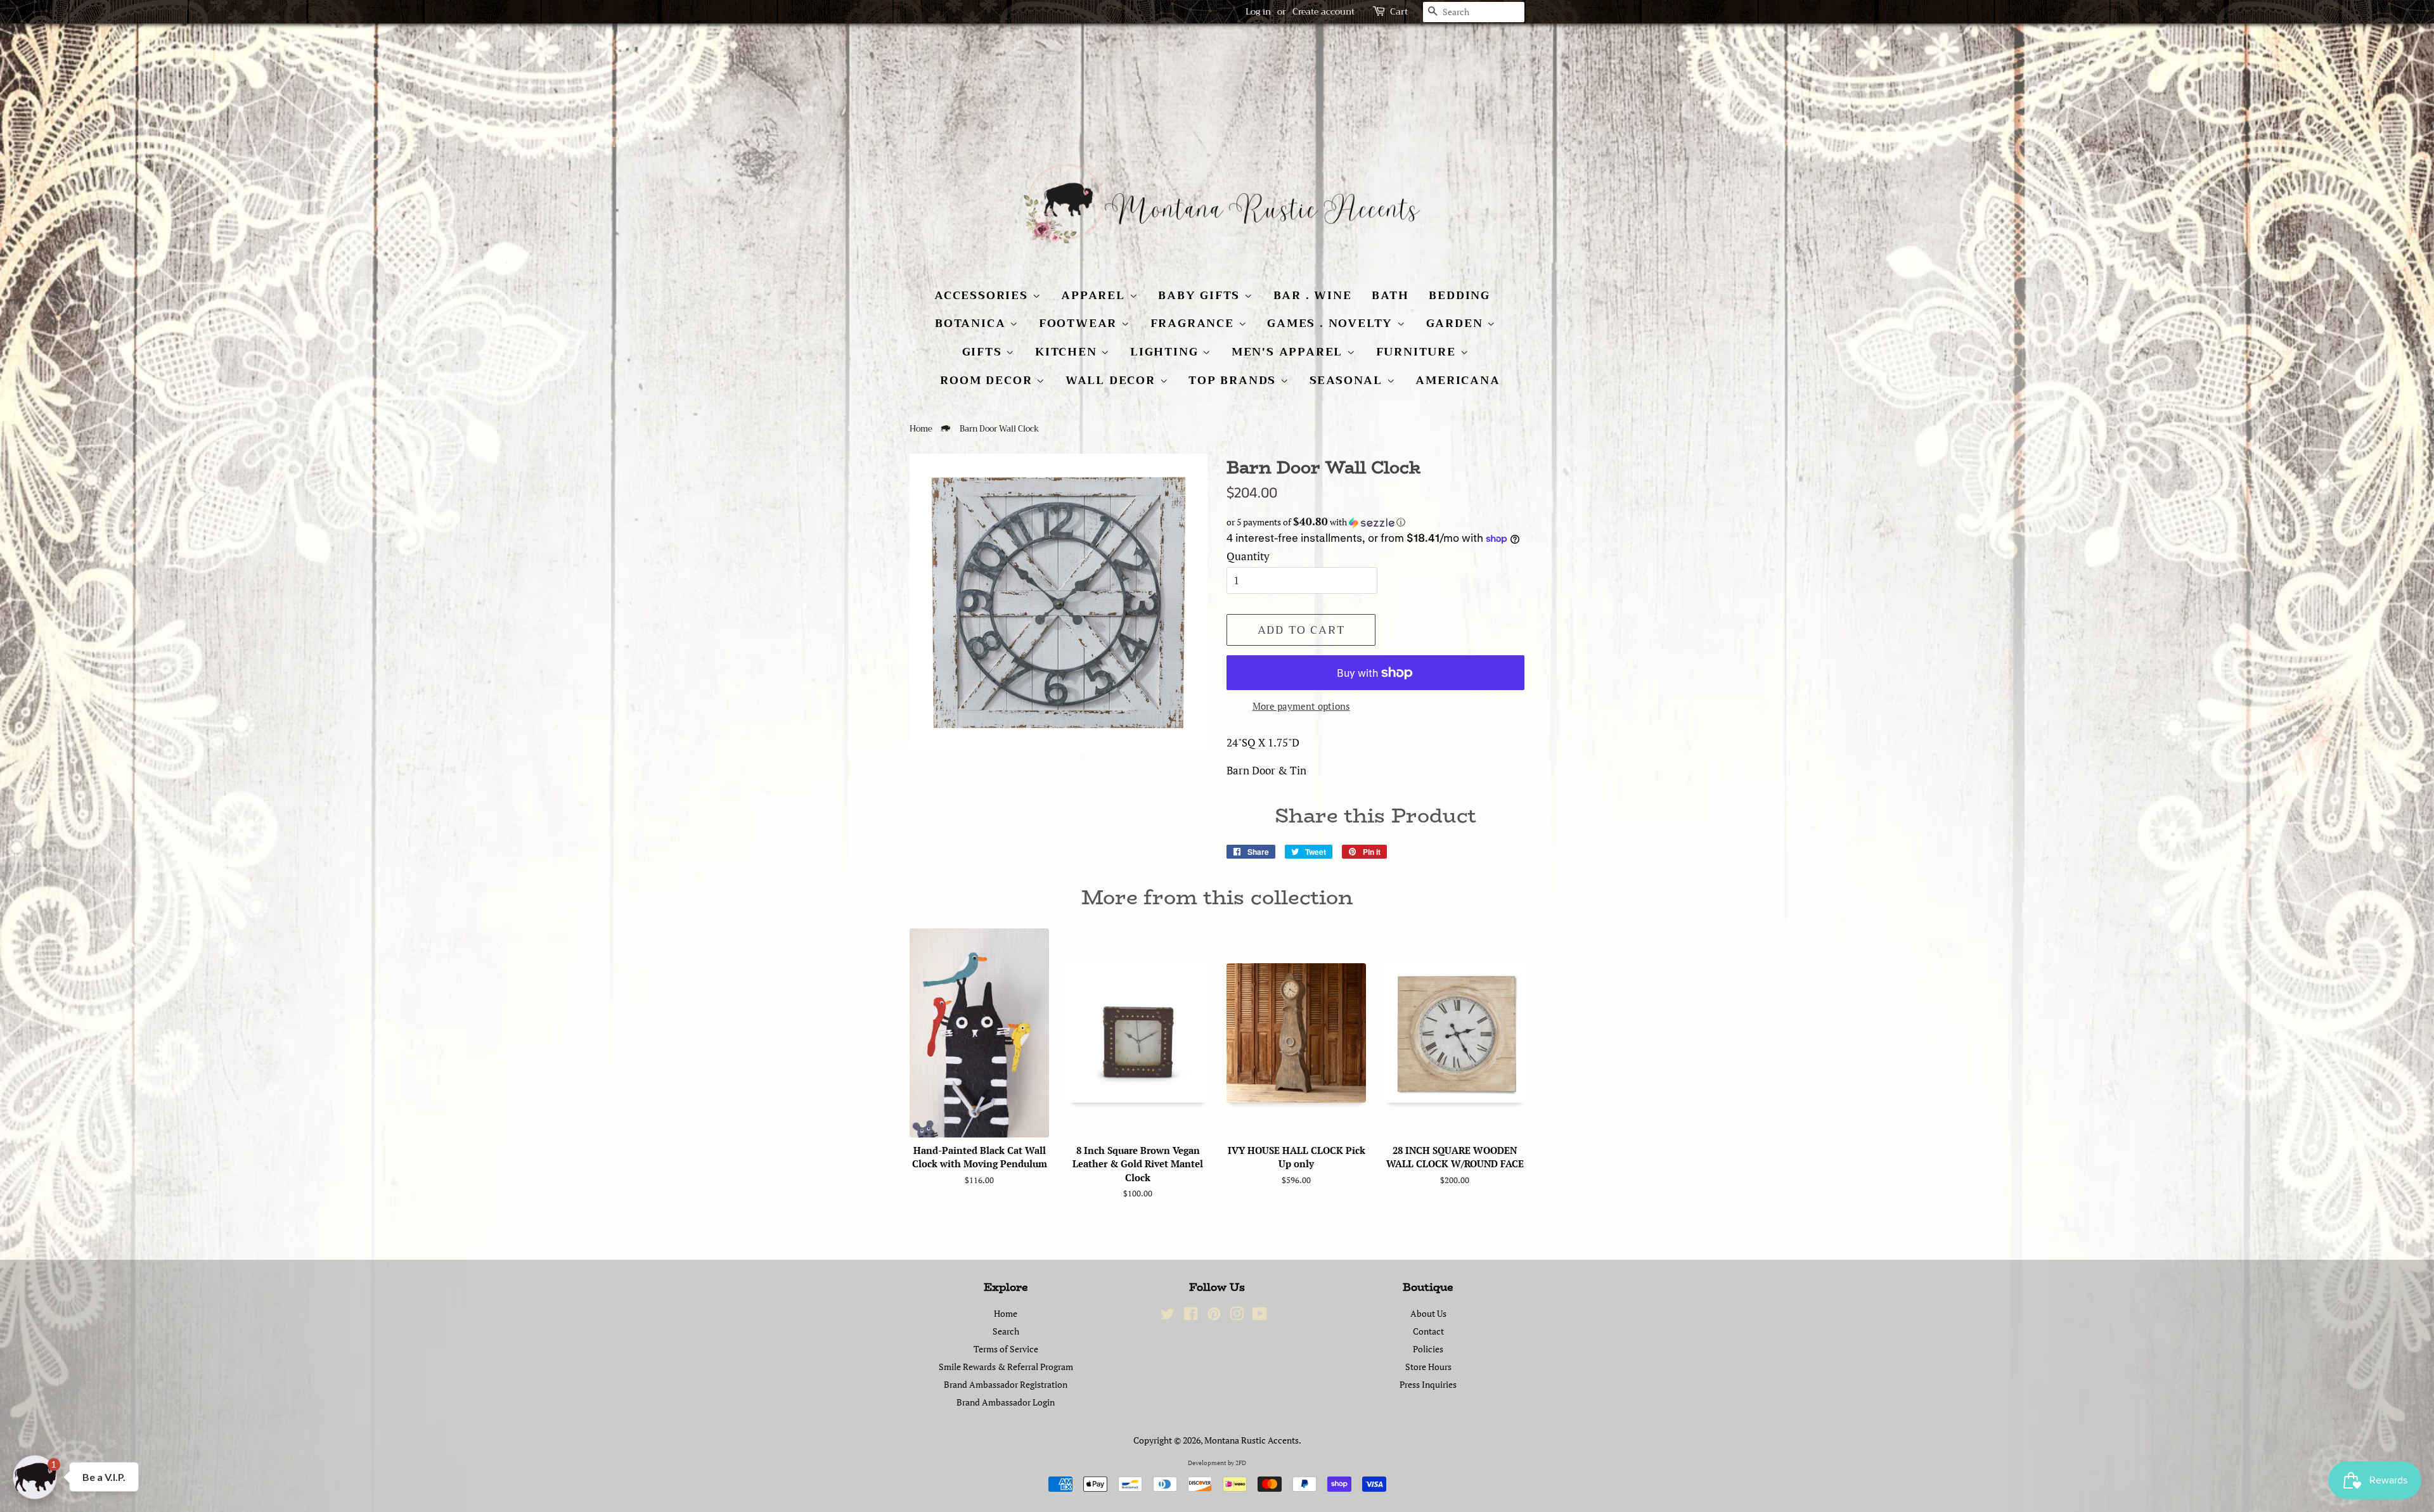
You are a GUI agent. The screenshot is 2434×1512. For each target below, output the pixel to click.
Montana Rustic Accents (1252, 1440)
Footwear (1080, 323)
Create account (1323, 11)
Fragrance (1194, 323)
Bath (1390, 295)
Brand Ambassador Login (1006, 1402)
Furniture (1418, 352)
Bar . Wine (1313, 295)
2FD (1241, 1463)
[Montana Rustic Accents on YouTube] (1260, 1316)
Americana (1458, 380)
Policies (1428, 1349)
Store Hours (1428, 1367)
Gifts (984, 352)
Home (921, 429)
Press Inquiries (1428, 1384)
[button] (1375, 522)
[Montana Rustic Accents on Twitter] (1168, 1316)
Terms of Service (1006, 1349)
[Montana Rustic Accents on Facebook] (1191, 1316)
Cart (1399, 12)
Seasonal (1348, 380)
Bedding (1459, 295)
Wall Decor (1113, 380)
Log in (1258, 11)
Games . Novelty (1332, 323)
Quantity (1248, 556)
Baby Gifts (1201, 295)
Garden (1457, 323)
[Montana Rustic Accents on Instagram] (1237, 1316)
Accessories (983, 295)
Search (1006, 1331)
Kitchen (1068, 352)
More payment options (1301, 706)
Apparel (1095, 295)
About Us (1428, 1313)
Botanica (972, 323)
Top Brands (1234, 380)
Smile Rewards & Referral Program (1006, 1367)
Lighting (1166, 352)
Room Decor (988, 380)
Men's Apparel (1289, 352)
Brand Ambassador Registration (1006, 1384)
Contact (1428, 1331)
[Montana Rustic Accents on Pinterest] (1214, 1316)
